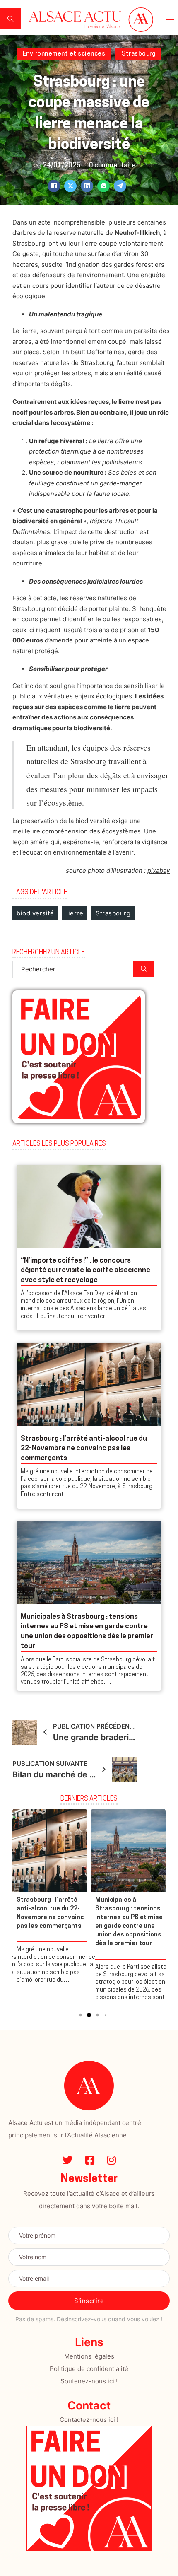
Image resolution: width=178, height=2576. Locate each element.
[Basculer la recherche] (10, 19)
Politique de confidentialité (89, 2369)
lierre (75, 913)
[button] (72, 2015)
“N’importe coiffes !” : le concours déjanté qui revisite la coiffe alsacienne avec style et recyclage (85, 1271)
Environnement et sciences (64, 54)
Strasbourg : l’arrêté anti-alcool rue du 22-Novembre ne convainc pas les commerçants (84, 1449)
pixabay (159, 870)
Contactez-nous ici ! (89, 2420)
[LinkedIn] (87, 186)
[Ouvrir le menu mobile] (170, 17)
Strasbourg (138, 54)
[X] (70, 186)
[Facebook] (54, 186)
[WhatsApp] (103, 186)
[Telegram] (120, 186)
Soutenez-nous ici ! (89, 2381)
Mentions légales (89, 2356)
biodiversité (35, 913)
